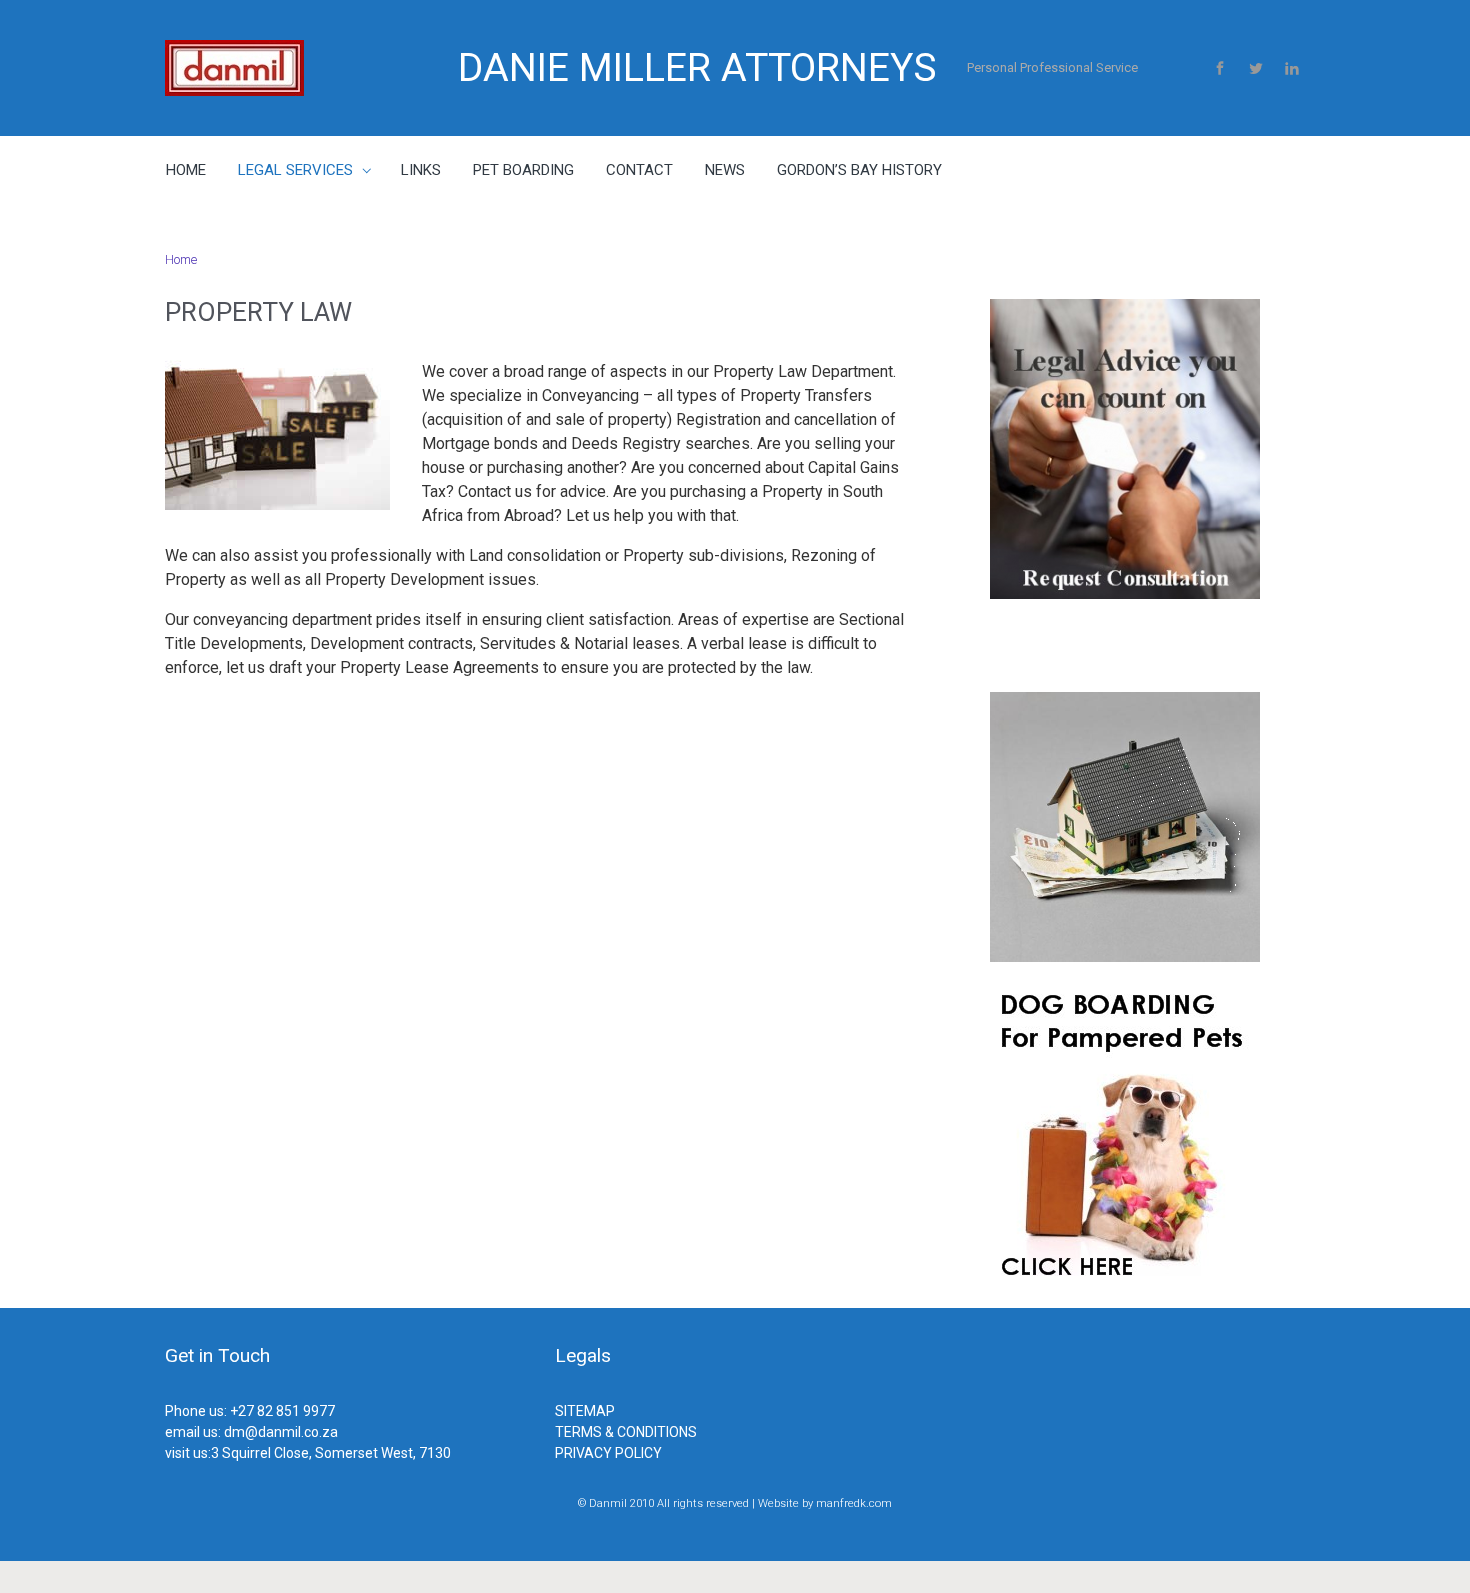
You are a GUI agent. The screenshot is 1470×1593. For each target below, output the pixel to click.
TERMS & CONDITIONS (626, 1432)
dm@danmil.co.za (281, 1432)
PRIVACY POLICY (608, 1453)
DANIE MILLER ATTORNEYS (697, 68)
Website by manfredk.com (825, 1503)
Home (181, 259)
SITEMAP (585, 1411)
